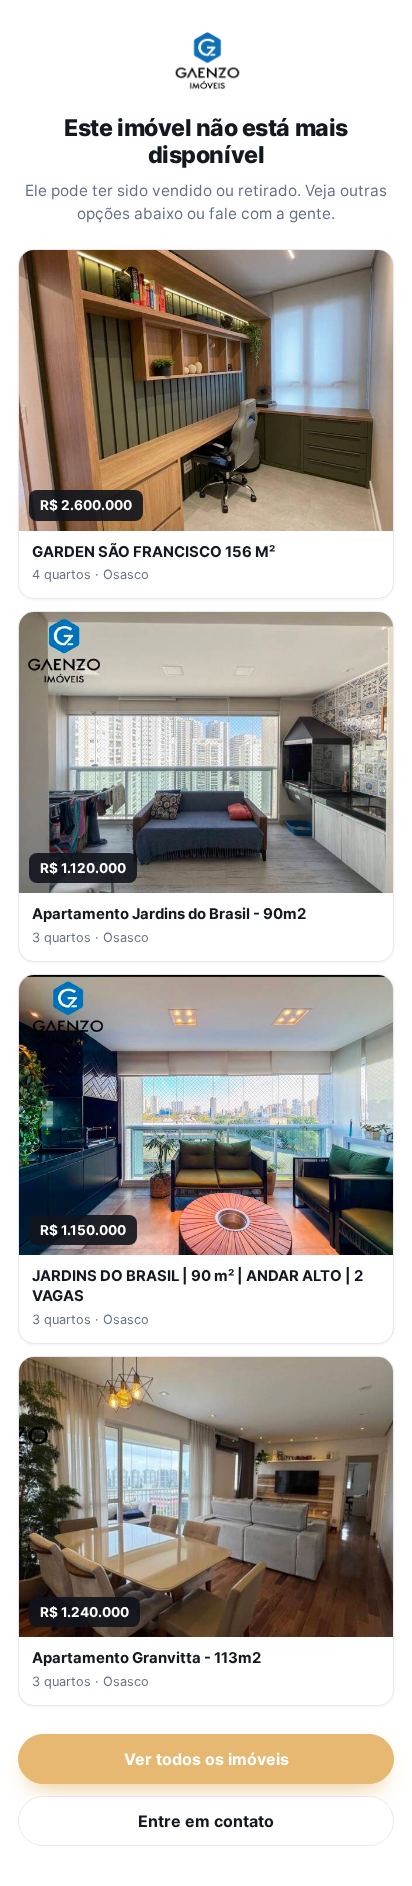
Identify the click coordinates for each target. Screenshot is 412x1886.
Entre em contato (206, 1821)
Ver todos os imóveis (206, 1759)
